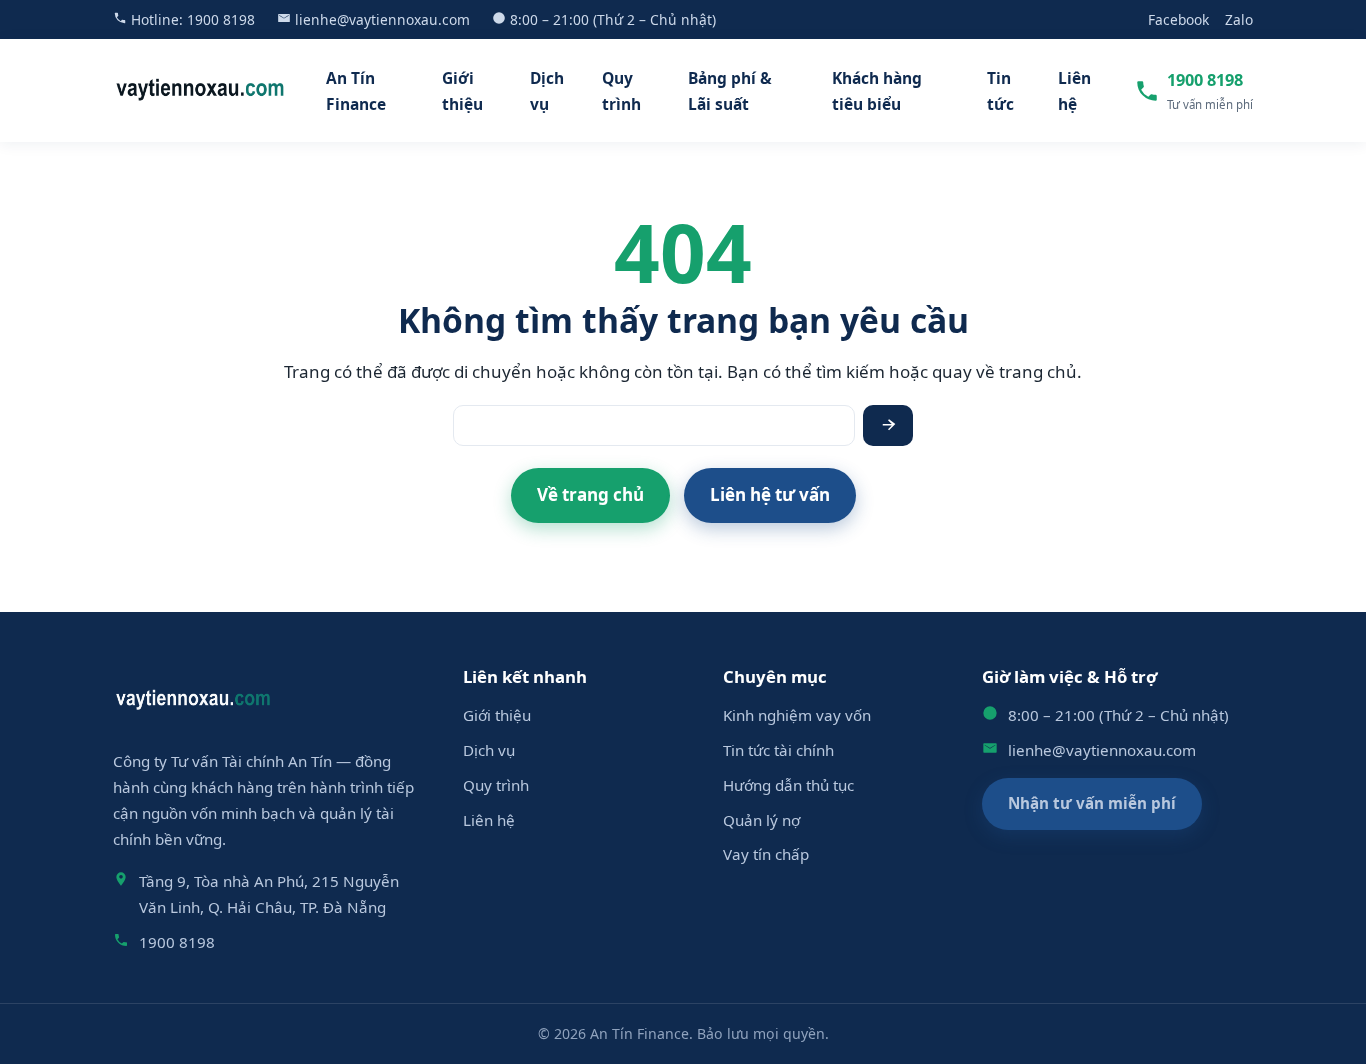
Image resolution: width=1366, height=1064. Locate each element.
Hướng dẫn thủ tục (788, 785)
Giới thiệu (462, 91)
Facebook (1178, 19)
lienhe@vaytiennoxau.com (382, 19)
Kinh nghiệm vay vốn (797, 715)
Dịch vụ (547, 91)
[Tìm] (888, 425)
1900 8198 (221, 19)
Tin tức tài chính (778, 750)
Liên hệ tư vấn (770, 494)
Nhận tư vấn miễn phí (1092, 803)
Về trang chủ (590, 494)
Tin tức (1000, 91)
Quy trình (621, 91)
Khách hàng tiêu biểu (877, 91)
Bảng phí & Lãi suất (730, 91)
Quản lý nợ (761, 820)
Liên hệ (1074, 91)
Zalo (1239, 19)
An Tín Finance (356, 91)
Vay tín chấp (766, 854)
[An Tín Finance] (200, 90)
